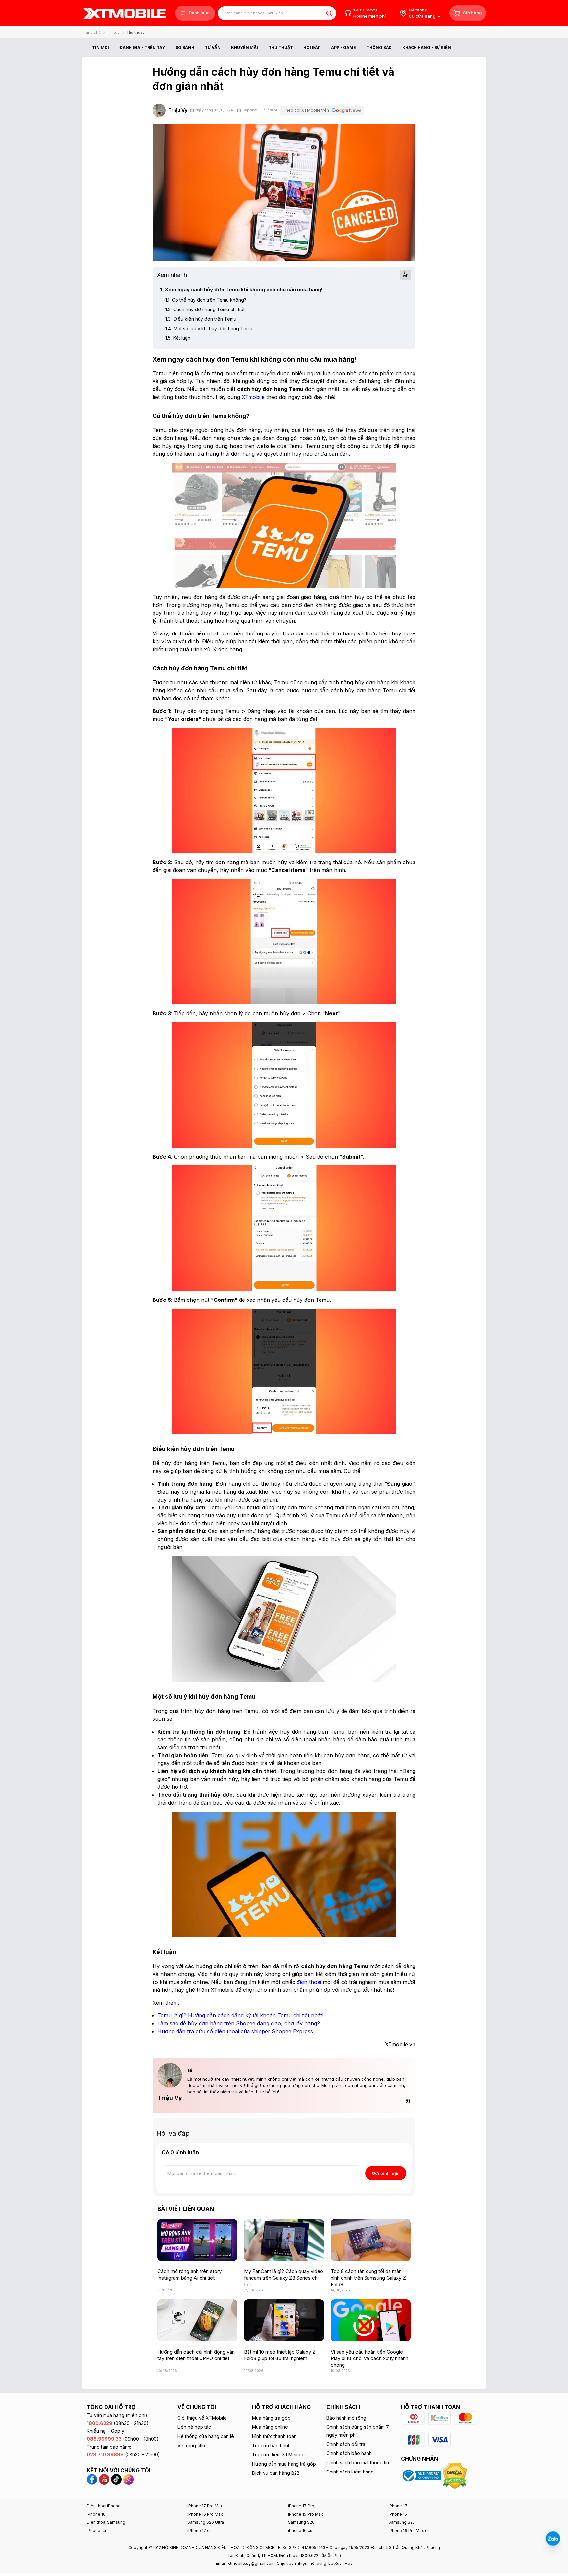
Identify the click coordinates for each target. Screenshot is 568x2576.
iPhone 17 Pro (301, 2506)
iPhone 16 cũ (300, 2530)
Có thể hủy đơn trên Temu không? (206, 300)
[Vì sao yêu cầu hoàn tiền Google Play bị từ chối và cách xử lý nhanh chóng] (371, 2320)
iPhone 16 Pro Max (205, 2514)
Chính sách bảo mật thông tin (358, 2462)
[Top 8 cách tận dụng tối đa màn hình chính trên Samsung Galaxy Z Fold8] (371, 2240)
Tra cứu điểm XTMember (279, 2455)
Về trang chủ (191, 2445)
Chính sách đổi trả (346, 2444)
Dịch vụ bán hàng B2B (276, 2473)
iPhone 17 (398, 2506)
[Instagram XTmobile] (129, 2479)
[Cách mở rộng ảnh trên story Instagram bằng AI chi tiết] (197, 2240)
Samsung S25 (402, 2522)
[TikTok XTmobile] (116, 2479)
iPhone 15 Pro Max (306, 2514)
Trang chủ (92, 32)
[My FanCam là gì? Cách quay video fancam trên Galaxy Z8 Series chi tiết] (284, 2240)
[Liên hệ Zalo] (553, 2539)
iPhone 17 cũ (200, 2530)
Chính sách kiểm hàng (350, 2472)
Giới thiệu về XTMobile (202, 2418)
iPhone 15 (398, 2514)
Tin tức (113, 32)
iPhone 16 (96, 2514)
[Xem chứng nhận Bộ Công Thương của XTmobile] (422, 2475)
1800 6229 (365, 10)
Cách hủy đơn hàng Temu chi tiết (205, 309)
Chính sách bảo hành (349, 2453)
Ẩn (406, 275)
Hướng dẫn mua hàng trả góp (284, 2464)
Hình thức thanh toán (274, 2436)
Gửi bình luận (386, 2173)
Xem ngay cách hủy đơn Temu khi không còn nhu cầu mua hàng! (241, 290)
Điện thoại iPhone (104, 2506)
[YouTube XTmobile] (104, 2479)
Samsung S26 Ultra (206, 2522)
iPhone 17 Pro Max (205, 2506)
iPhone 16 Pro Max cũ (409, 2530)
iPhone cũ (96, 2530)
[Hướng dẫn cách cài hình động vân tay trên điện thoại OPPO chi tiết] (197, 2320)
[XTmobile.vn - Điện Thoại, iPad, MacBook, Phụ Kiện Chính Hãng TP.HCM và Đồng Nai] (125, 13)
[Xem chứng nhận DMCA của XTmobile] (456, 2475)
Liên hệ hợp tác (194, 2427)
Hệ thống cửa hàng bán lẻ (206, 2436)
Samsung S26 (301, 2522)
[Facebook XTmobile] (93, 2479)
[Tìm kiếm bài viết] (329, 13)
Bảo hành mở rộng (346, 2418)
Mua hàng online (270, 2427)
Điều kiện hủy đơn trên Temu (201, 319)
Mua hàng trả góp (271, 2418)
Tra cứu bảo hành (271, 2445)
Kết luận (178, 338)
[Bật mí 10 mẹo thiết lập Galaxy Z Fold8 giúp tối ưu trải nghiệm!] (284, 2320)
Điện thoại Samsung (106, 2522)
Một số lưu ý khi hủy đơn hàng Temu (209, 328)
